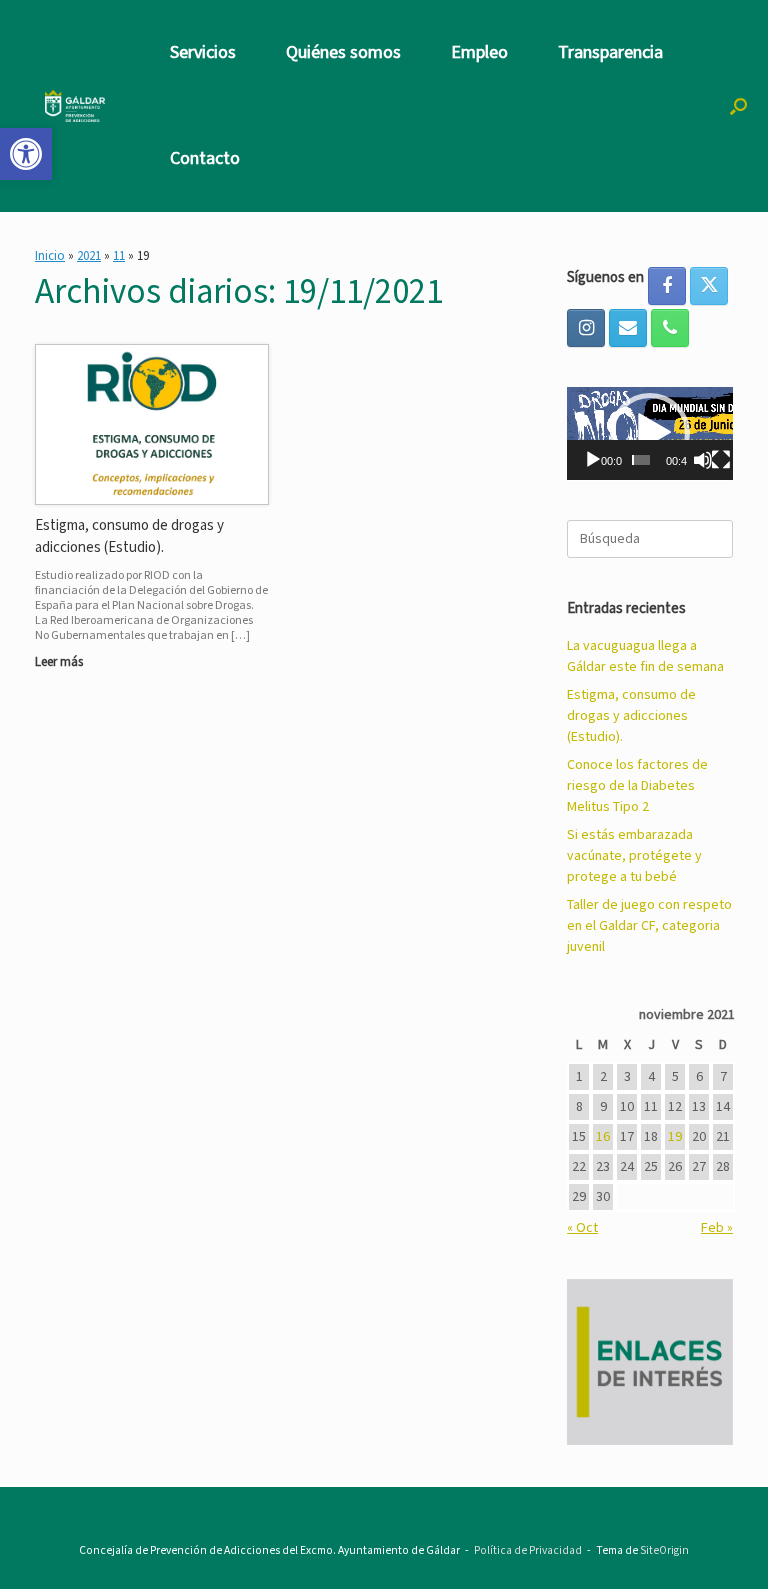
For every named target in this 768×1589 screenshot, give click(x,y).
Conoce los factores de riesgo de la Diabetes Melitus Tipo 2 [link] (637, 786)
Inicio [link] (50, 256)
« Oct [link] (582, 1228)
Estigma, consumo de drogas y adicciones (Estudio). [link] (631, 716)
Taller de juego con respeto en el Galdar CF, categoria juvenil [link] (649, 926)
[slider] (641, 460)
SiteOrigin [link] (664, 1550)
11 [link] (119, 256)
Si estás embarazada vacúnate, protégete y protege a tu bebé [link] (634, 856)
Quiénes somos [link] (343, 52)
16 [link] (603, 1137)
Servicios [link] (203, 52)
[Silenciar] (703, 460)
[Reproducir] (593, 460)
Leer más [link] (60, 662)
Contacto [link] (205, 158)
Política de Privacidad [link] (528, 1550)
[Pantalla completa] (721, 460)
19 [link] (675, 1137)
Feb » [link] (717, 1228)
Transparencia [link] (610, 52)
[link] (26, 154)
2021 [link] (89, 256)
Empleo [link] (479, 52)
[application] (650, 434)
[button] (738, 106)
